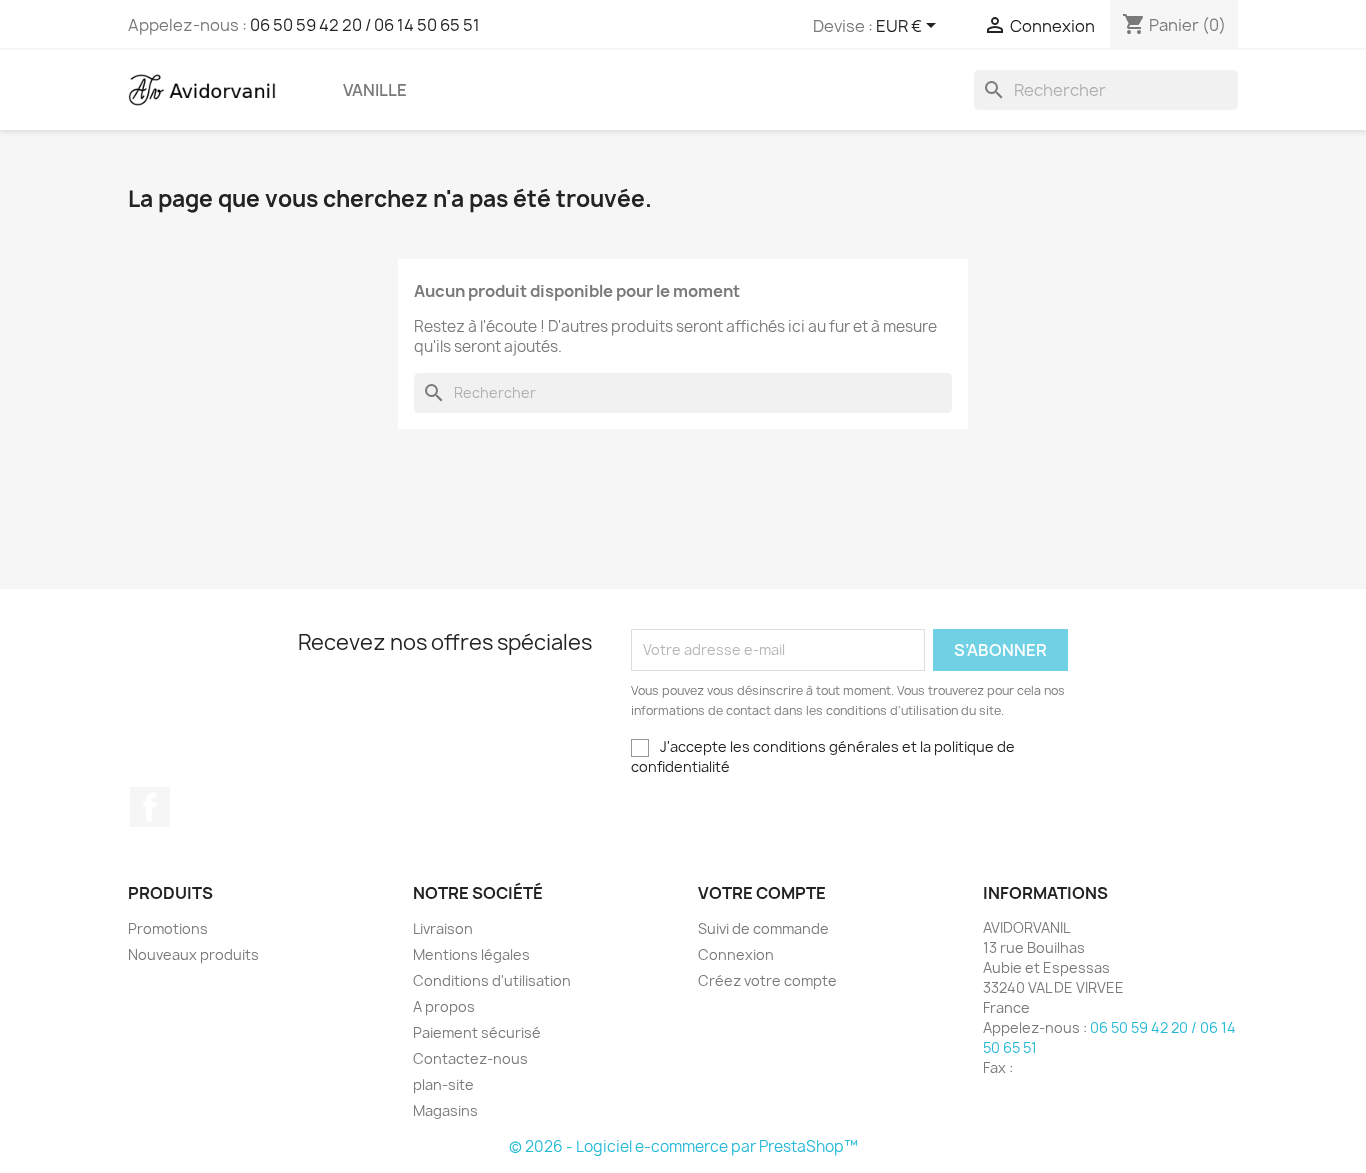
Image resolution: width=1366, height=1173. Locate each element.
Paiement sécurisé (477, 1032)
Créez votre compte (767, 980)
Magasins (445, 1110)
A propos (444, 1006)
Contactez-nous (470, 1058)
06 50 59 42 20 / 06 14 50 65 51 (365, 25)
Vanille (375, 90)
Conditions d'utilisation (492, 980)
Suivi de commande (763, 928)
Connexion (736, 954)
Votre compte (762, 893)
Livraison (443, 928)
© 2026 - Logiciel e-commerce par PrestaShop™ (683, 1146)
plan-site (443, 1084)
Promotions (168, 928)
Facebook (150, 807)
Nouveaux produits (193, 954)
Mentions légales (471, 954)
